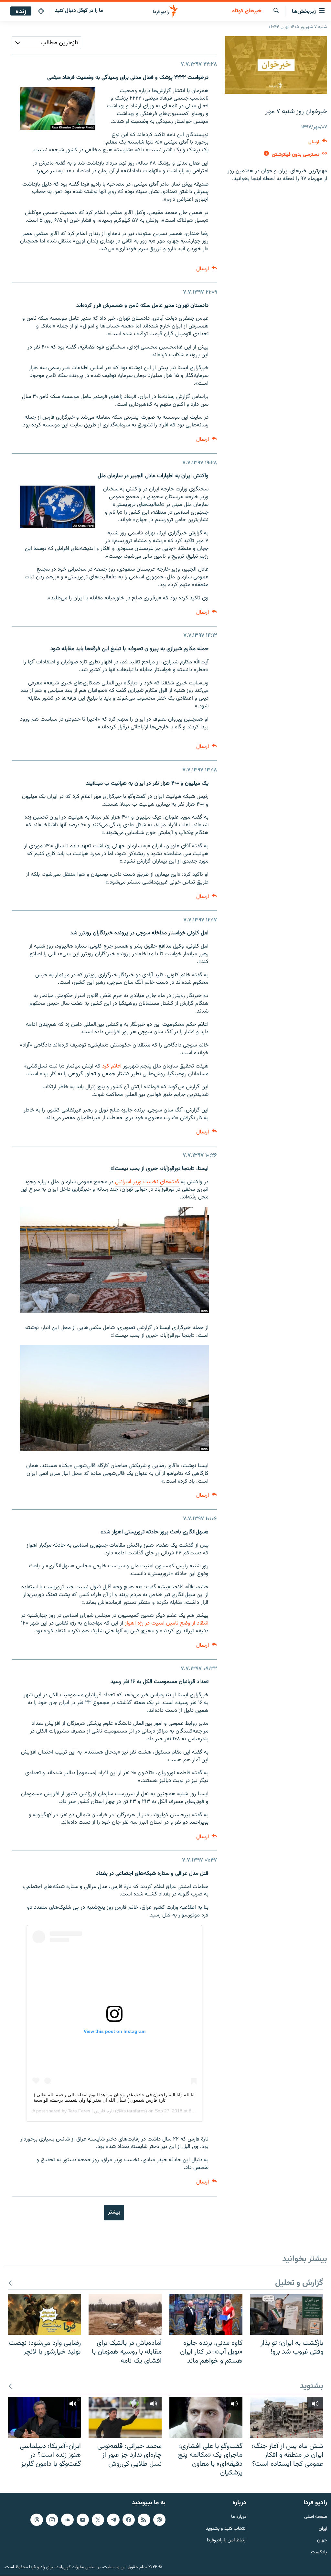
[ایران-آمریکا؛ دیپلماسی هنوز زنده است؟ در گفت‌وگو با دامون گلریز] (44, 2417)
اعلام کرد (112, 1066)
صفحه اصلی (316, 2517)
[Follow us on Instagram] (52, 2520)
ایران (323, 2529)
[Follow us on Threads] (37, 2520)
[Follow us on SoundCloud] (67, 2520)
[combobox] (46, 43)
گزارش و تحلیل (299, 2283)
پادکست (319, 2553)
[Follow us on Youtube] (83, 2520)
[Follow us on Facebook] (129, 2520)
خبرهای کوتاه (247, 11)
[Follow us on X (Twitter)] (98, 2520)
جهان (322, 2541)
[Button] (318, 143)
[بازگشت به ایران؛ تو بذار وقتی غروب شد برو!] (287, 2314)
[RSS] (144, 2520)
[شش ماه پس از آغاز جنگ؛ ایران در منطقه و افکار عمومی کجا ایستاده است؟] (287, 2417)
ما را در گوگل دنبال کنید (79, 11)
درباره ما (239, 2517)
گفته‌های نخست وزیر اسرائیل (147, 1182)
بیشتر (114, 2212)
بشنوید (311, 2386)
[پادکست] (41, 11)
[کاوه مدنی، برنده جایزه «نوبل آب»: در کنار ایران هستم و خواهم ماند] (206, 2314)
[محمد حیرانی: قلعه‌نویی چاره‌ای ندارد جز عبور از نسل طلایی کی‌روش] (125, 2417)
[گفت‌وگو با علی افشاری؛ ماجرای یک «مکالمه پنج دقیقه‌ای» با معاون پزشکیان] (206, 2417)
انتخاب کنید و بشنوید (226, 2529)
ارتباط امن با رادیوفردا (227, 2541)
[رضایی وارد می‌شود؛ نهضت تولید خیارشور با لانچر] (44, 2314)
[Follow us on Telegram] (113, 2520)
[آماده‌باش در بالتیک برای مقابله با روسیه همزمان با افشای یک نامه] (125, 2314)
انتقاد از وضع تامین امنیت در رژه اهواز (167, 1623)
